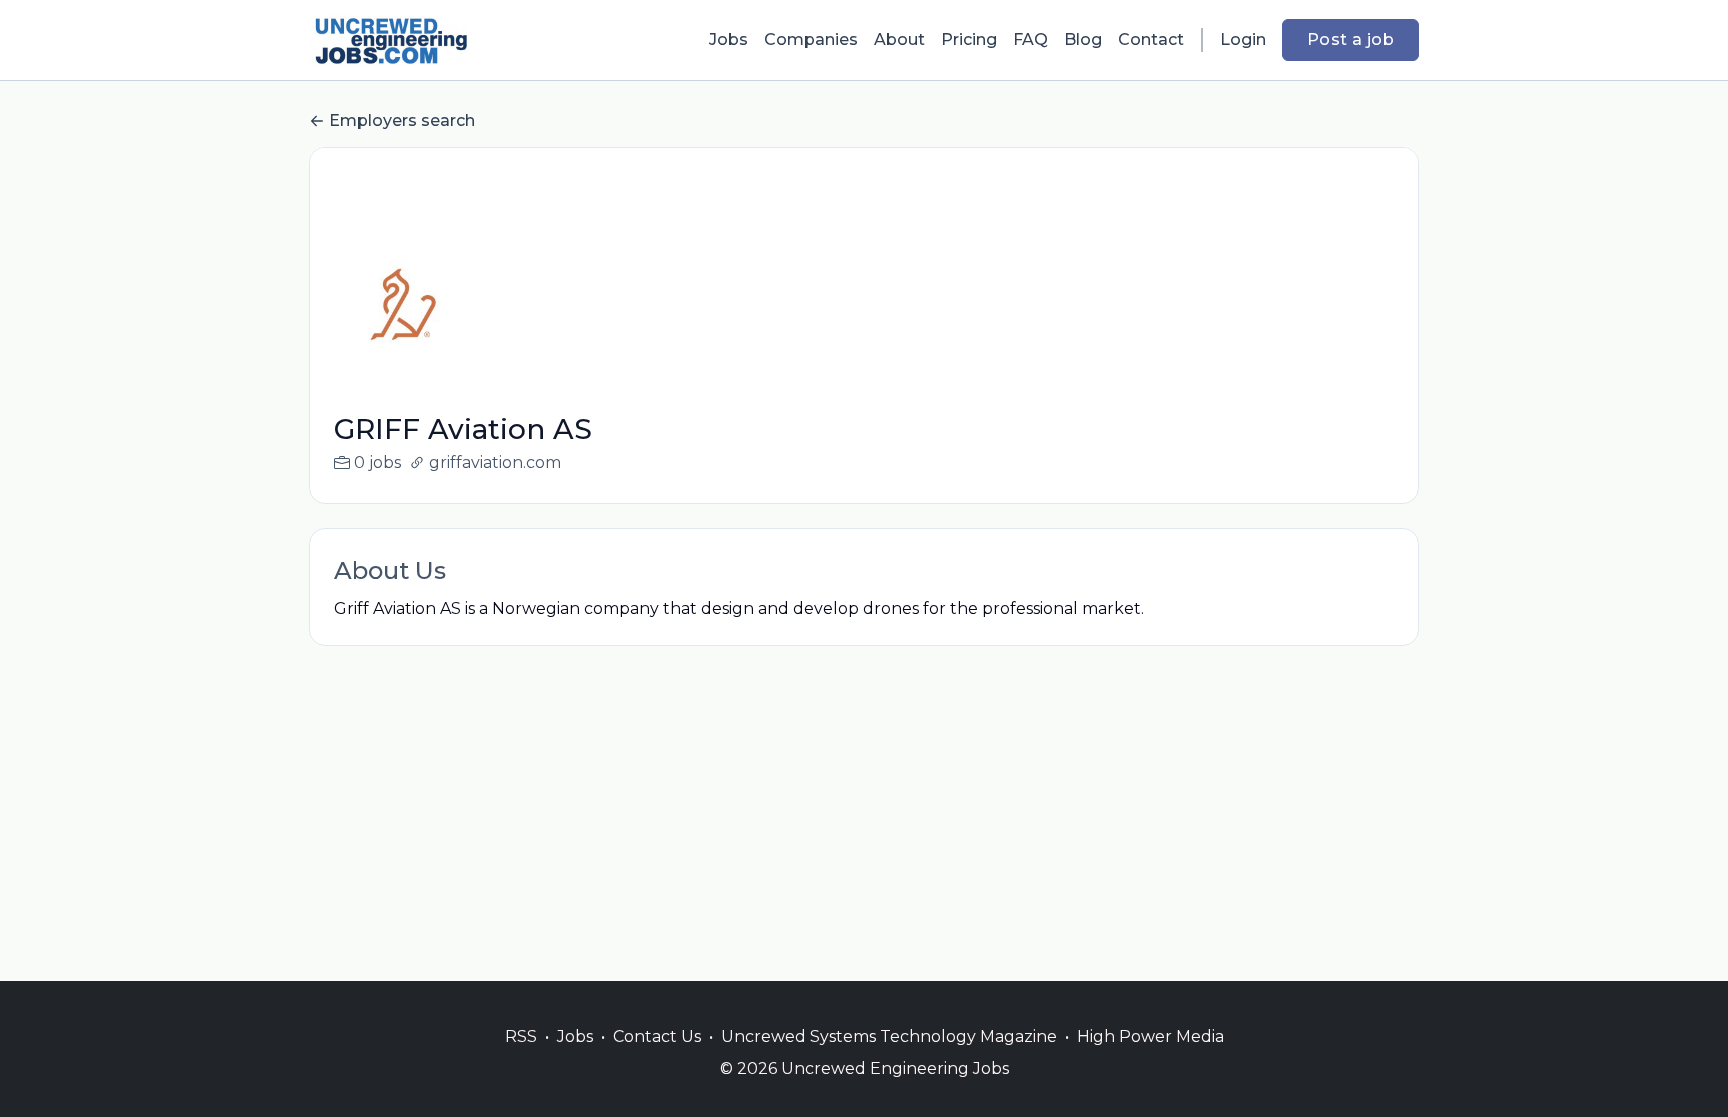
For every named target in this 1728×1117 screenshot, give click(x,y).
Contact (1151, 39)
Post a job (1350, 39)
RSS (521, 1036)
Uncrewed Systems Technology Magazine (889, 1036)
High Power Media (1150, 1036)
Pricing (969, 39)
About (899, 39)
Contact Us (657, 1036)
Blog (1083, 39)
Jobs (728, 39)
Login (1243, 39)
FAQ (1030, 39)
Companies (811, 39)
